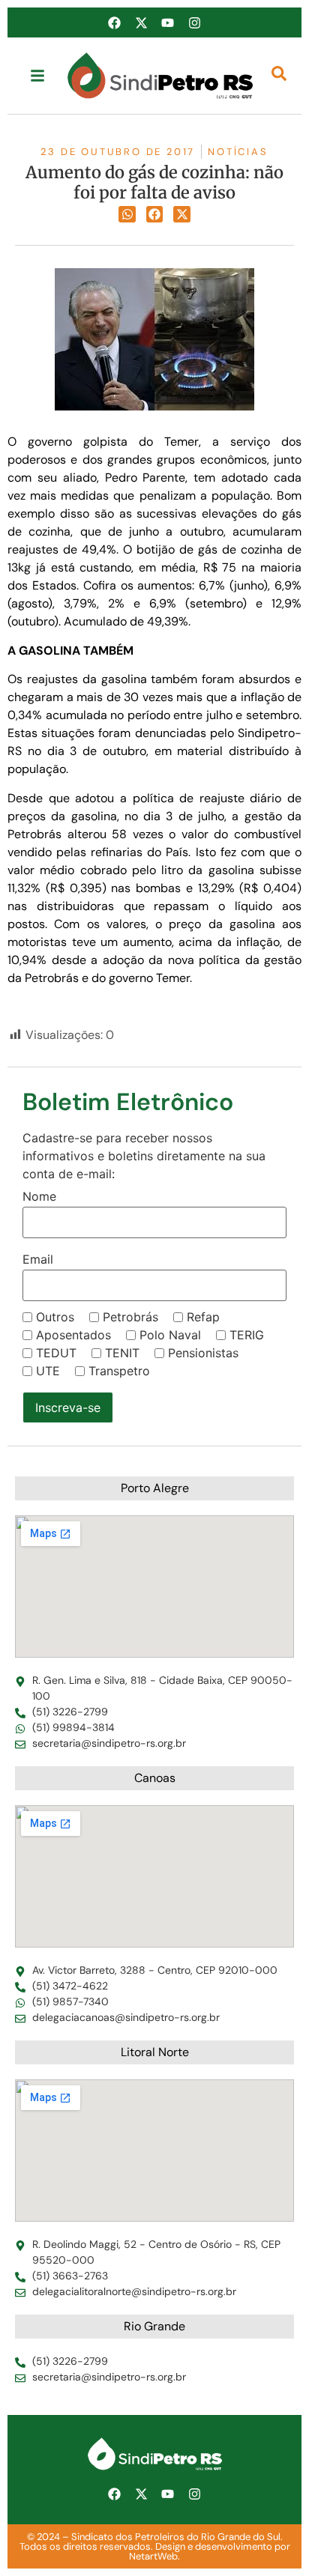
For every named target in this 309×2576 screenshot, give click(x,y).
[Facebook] (115, 22)
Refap (203, 1317)
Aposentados (73, 1335)
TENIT (122, 1353)
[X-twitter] (141, 22)
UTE (48, 1371)
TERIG (247, 1335)
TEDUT (56, 1353)
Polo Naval (170, 1335)
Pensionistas (203, 1353)
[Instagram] (194, 22)
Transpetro (119, 1371)
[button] (127, 215)
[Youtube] (168, 22)
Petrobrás (130, 1317)
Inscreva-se (68, 1407)
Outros (55, 1317)
